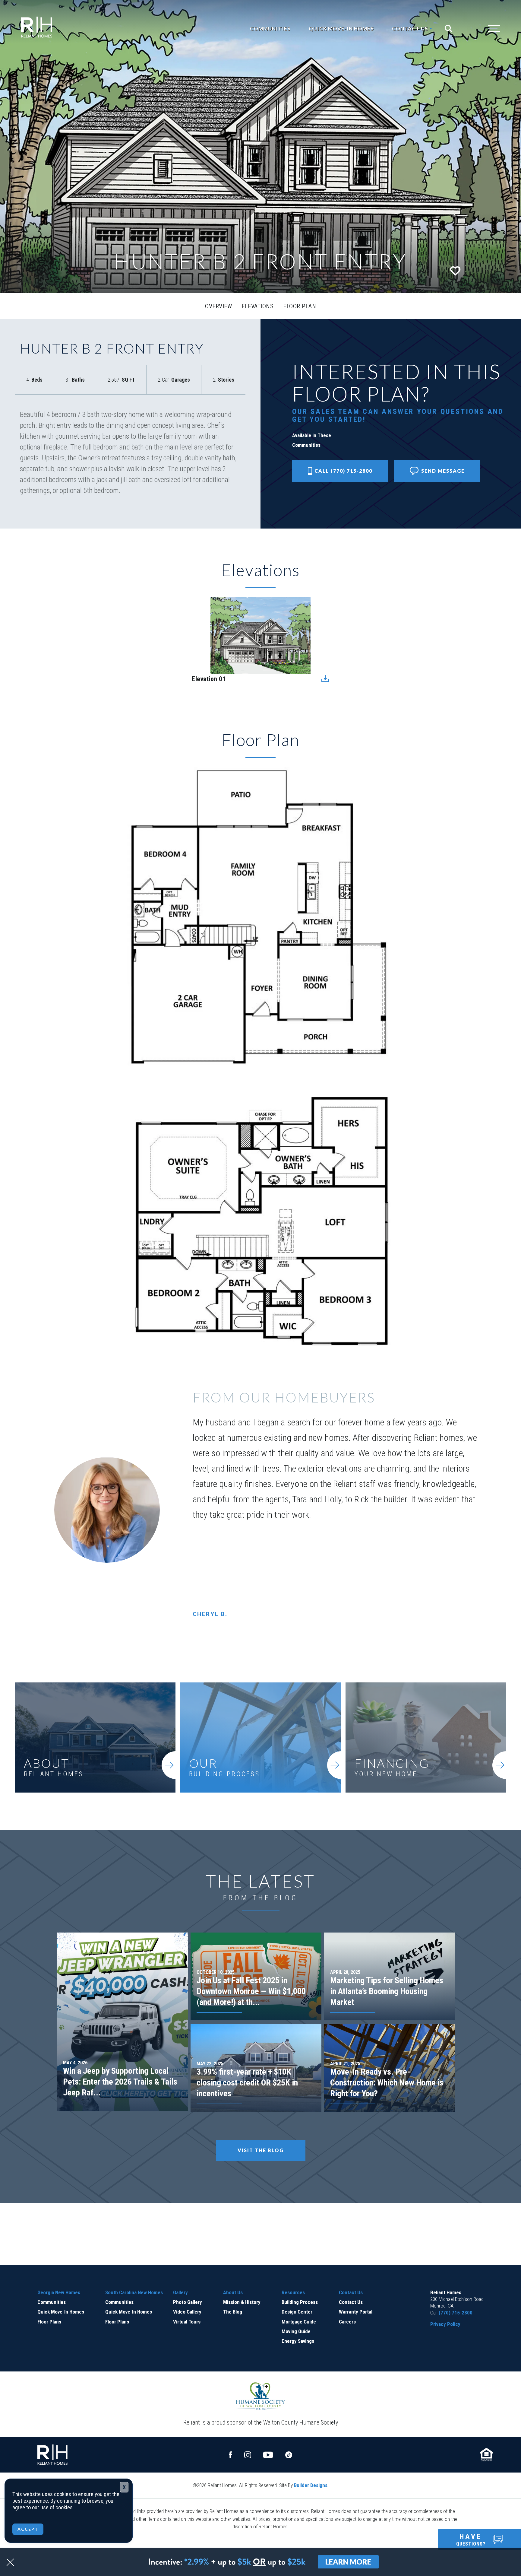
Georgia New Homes (59, 2292)
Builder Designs (311, 2485)
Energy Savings (298, 2341)
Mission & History (242, 2302)
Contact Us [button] (410, 29)
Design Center (297, 2312)
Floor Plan (300, 306)
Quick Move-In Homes (341, 29)
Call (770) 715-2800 (343, 471)
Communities (270, 29)
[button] (451, 29)
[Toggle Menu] (482, 29)
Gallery (180, 2292)
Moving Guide (296, 2331)
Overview (218, 306)
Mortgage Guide (299, 2322)
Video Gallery (187, 2312)
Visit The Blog (261, 2150)
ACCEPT (28, 2529)
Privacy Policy (445, 2324)
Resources (293, 2292)
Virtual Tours (187, 2322)
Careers (347, 2322)
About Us (233, 2292)
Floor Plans (49, 2322)
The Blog (233, 2312)
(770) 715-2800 (456, 2313)
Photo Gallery (188, 2302)
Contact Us (351, 2292)
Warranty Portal (356, 2312)
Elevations (257, 306)
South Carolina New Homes (134, 2292)
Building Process (300, 2302)
